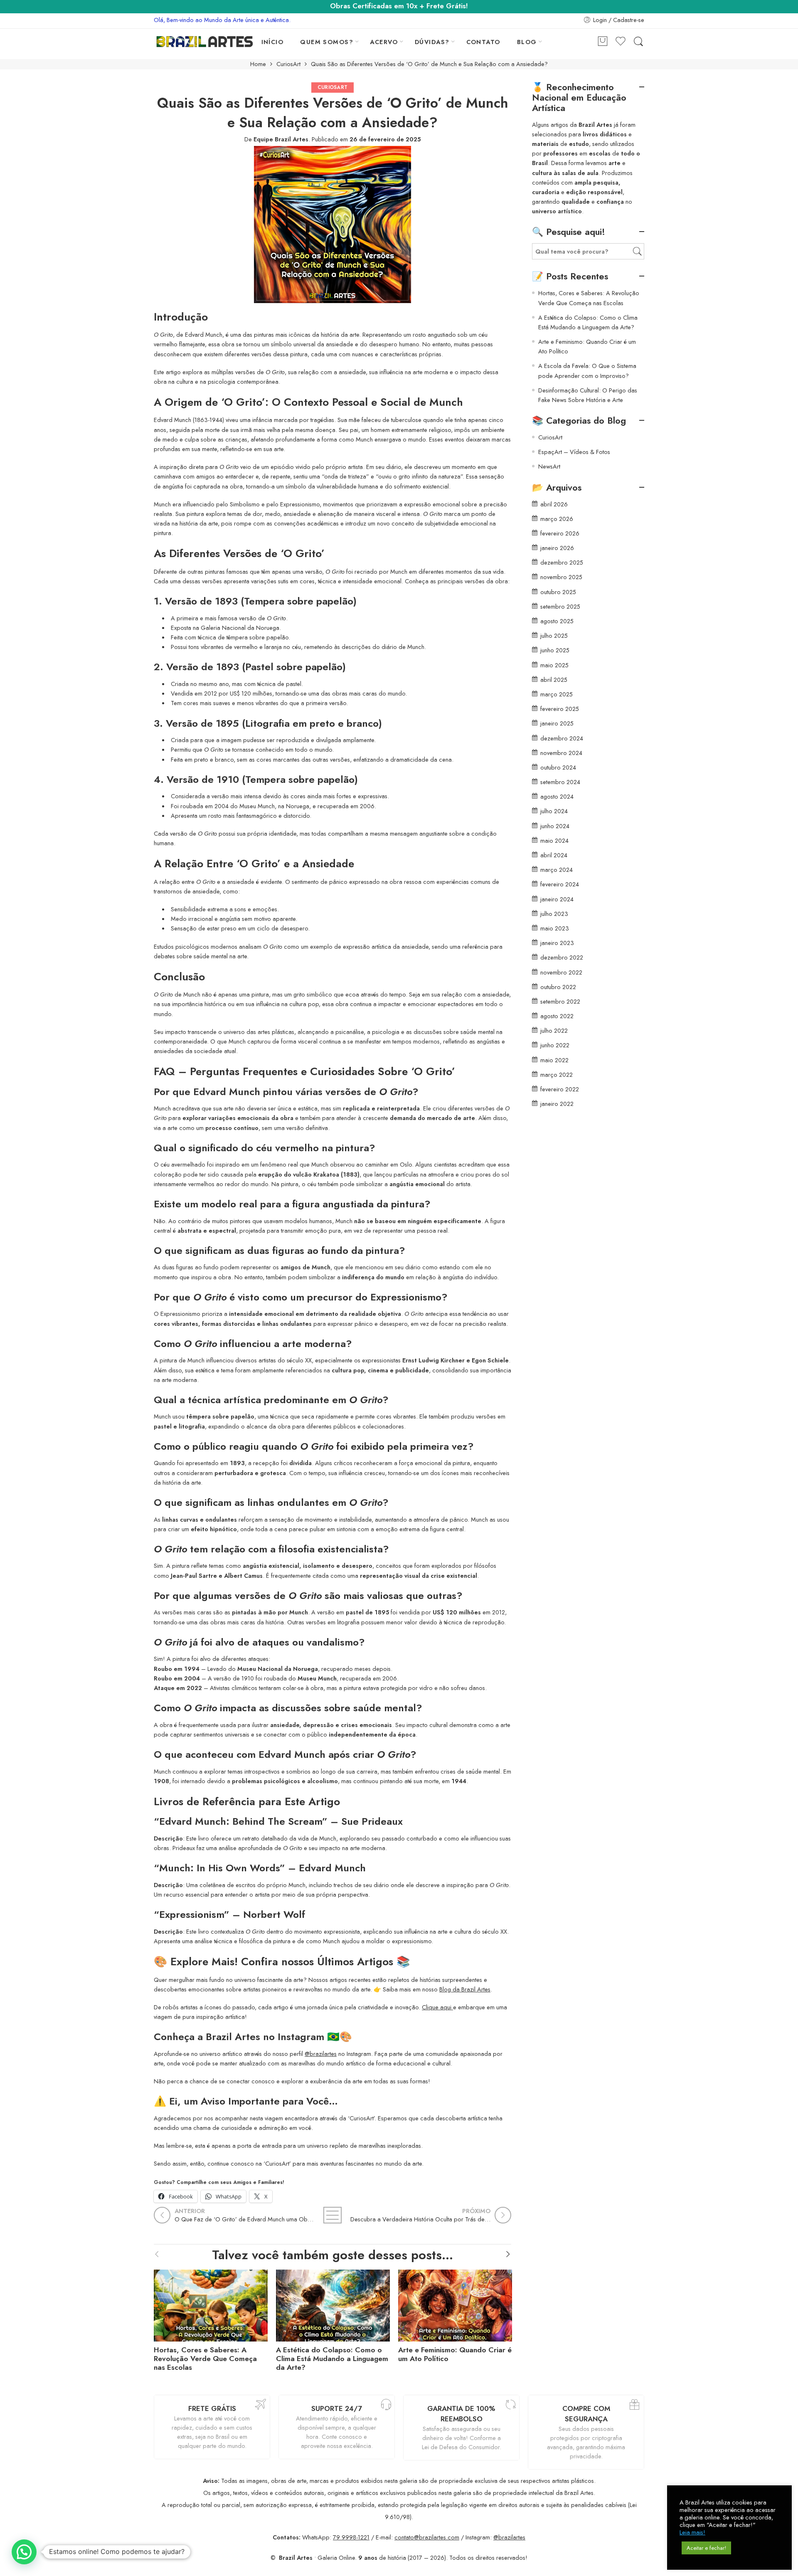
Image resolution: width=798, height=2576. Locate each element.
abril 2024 (554, 855)
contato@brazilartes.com (427, 2537)
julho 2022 (554, 1030)
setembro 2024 (560, 782)
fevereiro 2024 (560, 884)
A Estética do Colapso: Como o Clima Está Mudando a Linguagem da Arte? (332, 2359)
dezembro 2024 (562, 738)
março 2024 (557, 870)
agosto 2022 (557, 1016)
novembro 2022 (561, 972)
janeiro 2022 (557, 1104)
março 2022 (557, 1075)
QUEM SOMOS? (327, 42)
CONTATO (483, 42)
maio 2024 (554, 840)
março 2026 (557, 519)
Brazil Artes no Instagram (265, 2037)
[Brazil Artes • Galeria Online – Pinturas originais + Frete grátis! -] (205, 42)
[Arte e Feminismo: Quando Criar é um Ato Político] (455, 2303)
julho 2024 (554, 811)
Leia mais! (692, 2532)
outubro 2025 (558, 592)
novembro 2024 (561, 753)
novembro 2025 (561, 577)
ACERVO (384, 42)
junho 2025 (555, 650)
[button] (24, 2552)
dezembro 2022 (562, 957)
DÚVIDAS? (432, 42)
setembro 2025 (560, 606)
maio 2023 (555, 928)
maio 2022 (554, 1060)
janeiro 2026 (557, 548)
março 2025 (557, 694)
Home (258, 64)
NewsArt (549, 466)
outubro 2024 (558, 767)
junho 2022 (555, 1045)
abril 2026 (554, 504)
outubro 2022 (558, 987)
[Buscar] (638, 42)
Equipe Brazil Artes (281, 139)
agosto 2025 (557, 621)
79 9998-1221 (351, 2537)
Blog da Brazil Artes (465, 1989)
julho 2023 (554, 914)
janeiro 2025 (557, 723)
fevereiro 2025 (560, 709)
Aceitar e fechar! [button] (706, 2548)
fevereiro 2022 (560, 1089)
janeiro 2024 (557, 899)
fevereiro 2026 (560, 533)
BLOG (527, 42)
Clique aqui (437, 2007)
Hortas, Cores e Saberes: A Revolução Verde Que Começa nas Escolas (205, 2359)
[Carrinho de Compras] (603, 42)
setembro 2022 (560, 1001)
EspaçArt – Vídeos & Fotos (574, 452)
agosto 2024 (557, 796)
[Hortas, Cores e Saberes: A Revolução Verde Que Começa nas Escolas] (211, 2303)
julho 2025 (554, 635)
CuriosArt (288, 64)
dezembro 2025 (562, 562)
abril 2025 (554, 680)
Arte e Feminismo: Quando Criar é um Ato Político (455, 2354)
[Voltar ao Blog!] (332, 2215)
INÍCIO (273, 42)
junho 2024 (555, 826)
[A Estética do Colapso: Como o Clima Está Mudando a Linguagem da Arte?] (333, 2303)
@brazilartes (321, 2054)
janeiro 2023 (557, 943)
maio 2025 (554, 665)
